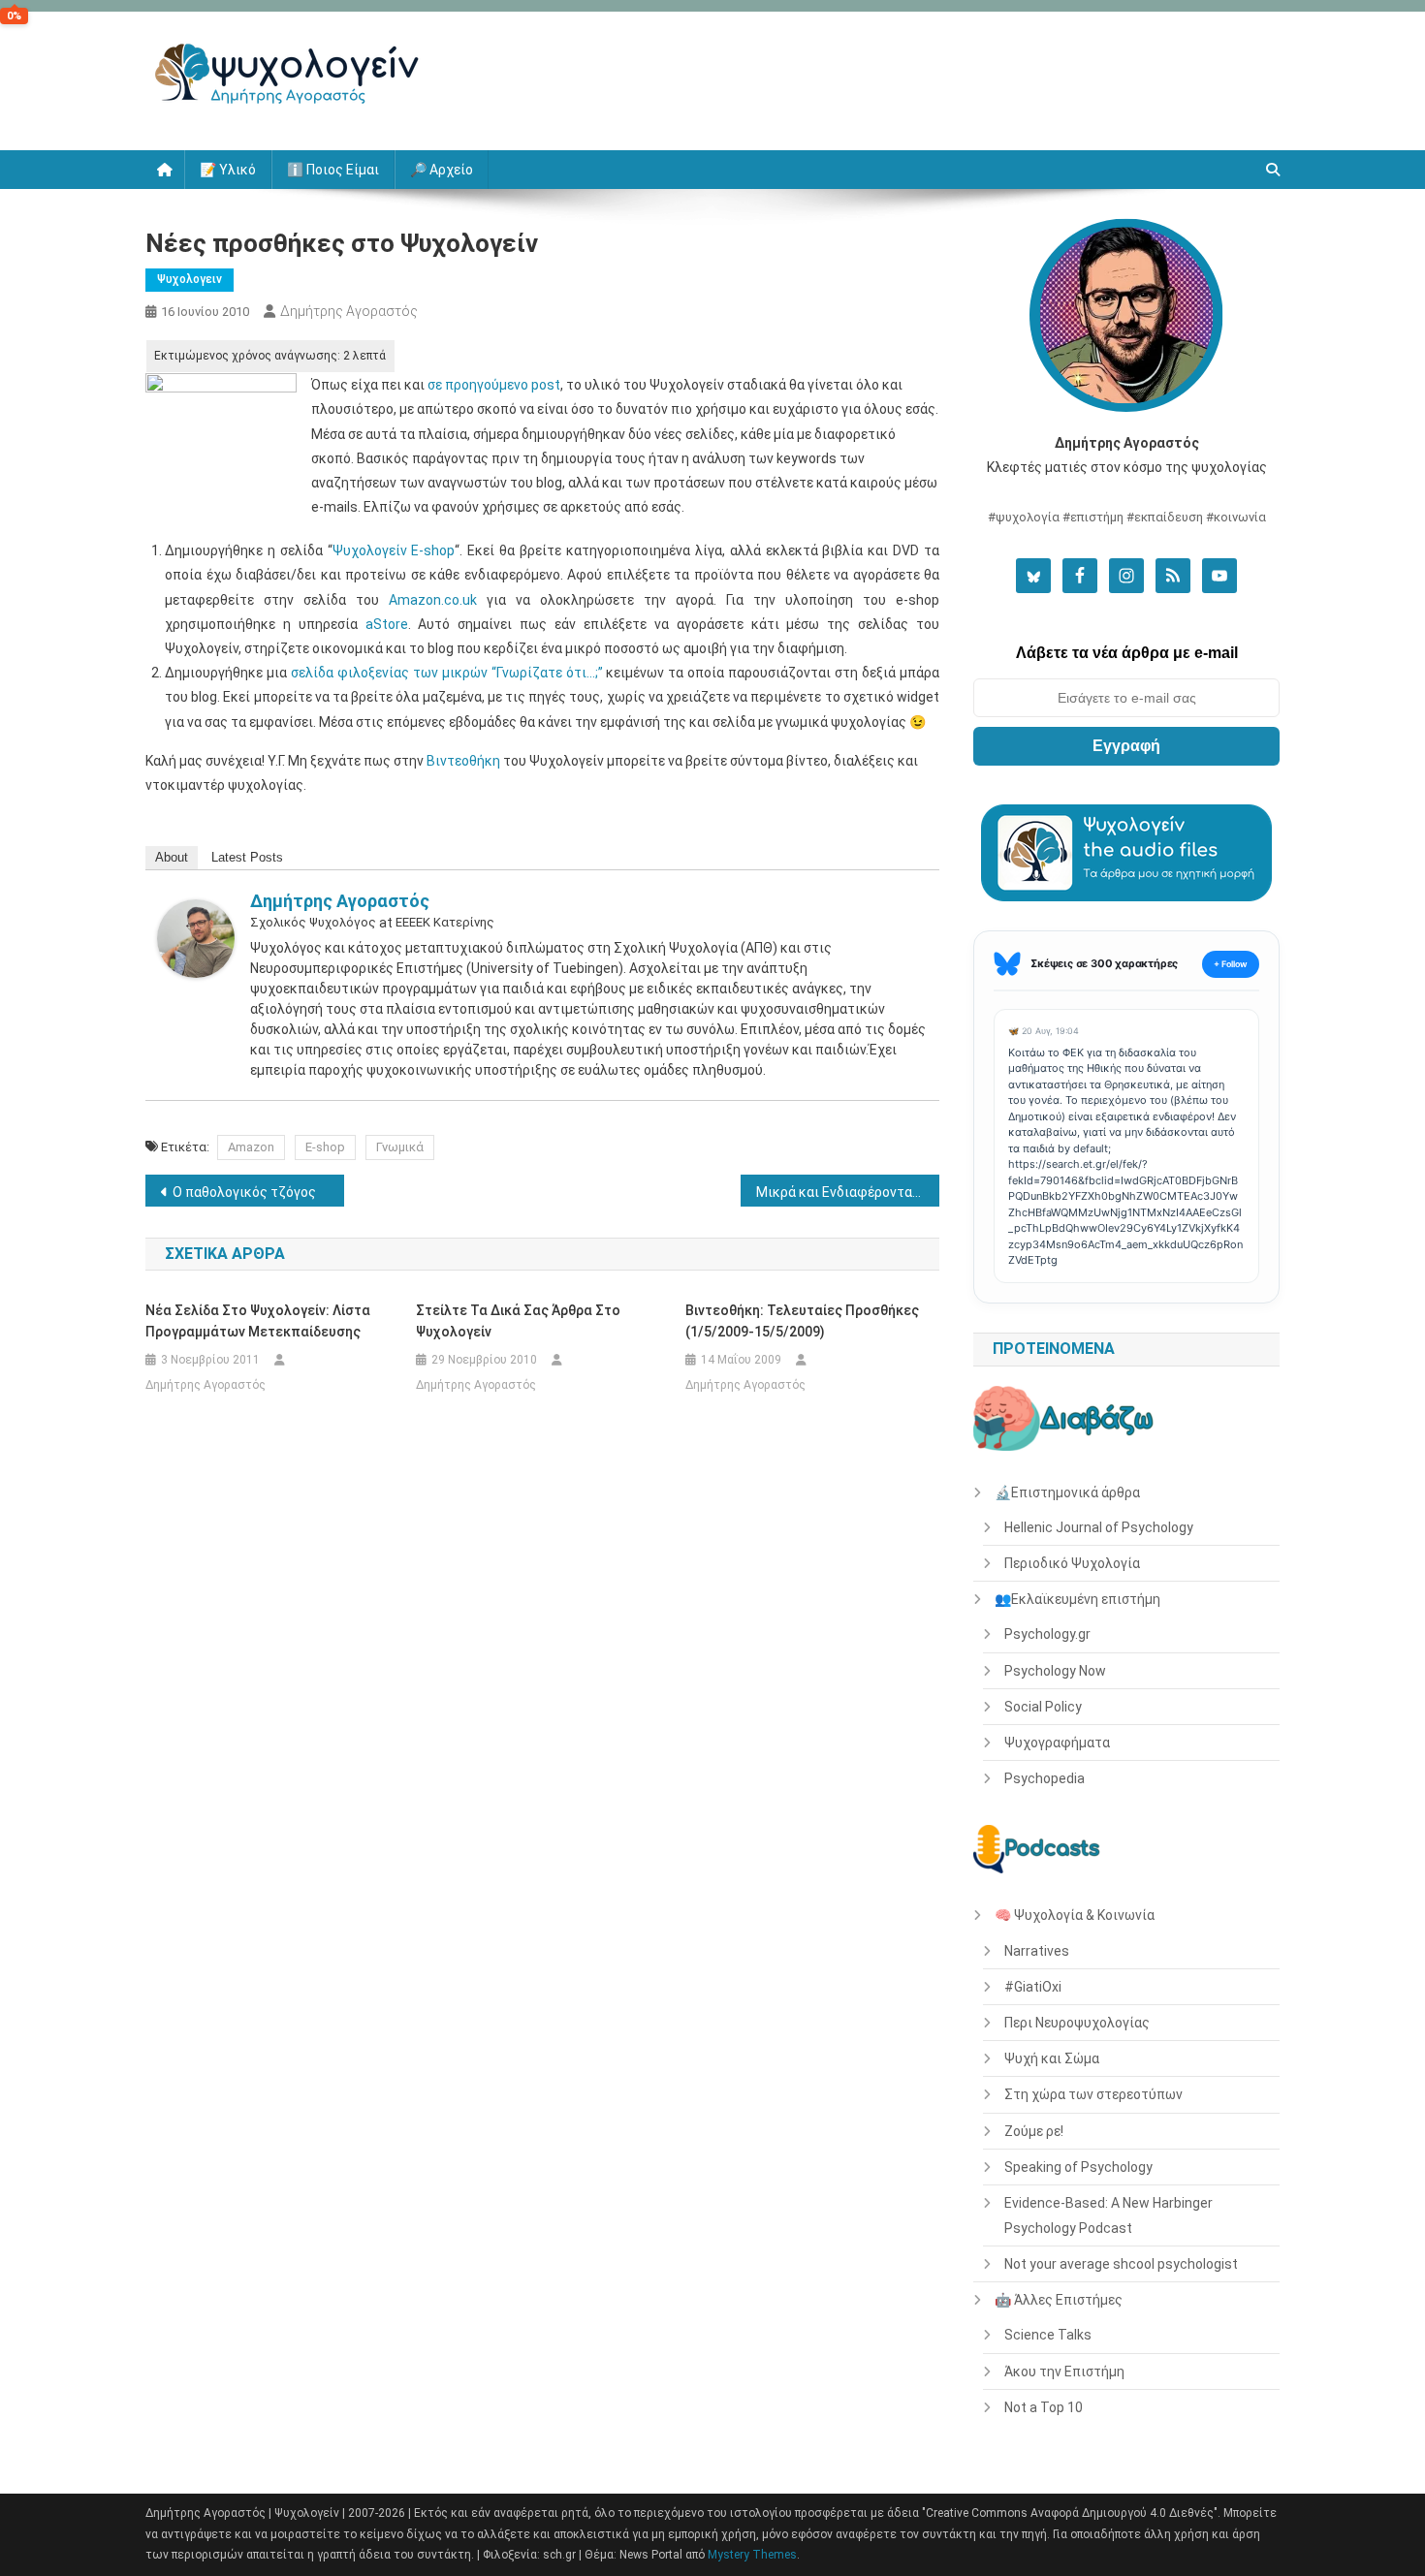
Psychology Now (1055, 1671)
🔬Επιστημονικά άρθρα (1067, 1492)
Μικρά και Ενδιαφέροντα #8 (844, 1192)
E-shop (325, 1147)
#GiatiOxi (1033, 1987)
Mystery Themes (752, 2555)
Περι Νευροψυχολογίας (1077, 2023)
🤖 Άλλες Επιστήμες (1059, 2300)
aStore (387, 624)
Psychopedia (1045, 1778)
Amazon (251, 1147)
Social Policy (1043, 1707)
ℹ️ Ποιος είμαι (333, 170)
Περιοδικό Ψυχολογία (1072, 1563)
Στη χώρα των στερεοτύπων (1093, 2094)
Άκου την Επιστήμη (1064, 2372)
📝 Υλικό (228, 170)
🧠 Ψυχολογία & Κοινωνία (1075, 1915)
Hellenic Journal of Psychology (1099, 1527)
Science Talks (1048, 2335)
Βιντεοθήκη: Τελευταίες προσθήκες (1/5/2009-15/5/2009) (802, 1321)
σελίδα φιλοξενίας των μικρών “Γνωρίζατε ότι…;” (447, 673)
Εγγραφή (1126, 746)
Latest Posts (247, 857)
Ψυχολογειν (190, 279)
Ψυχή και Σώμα (1052, 2058)
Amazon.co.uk (433, 600)
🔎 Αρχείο (442, 170)
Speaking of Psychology (1078, 2167)
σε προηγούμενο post (494, 385)
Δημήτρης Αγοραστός (349, 311)
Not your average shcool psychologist (1121, 2264)
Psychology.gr (1047, 1634)
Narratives (1037, 1951)
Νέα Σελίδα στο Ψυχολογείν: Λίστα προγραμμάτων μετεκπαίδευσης (258, 1321)
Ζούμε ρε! (1034, 2131)
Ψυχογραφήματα (1057, 1743)
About (172, 857)
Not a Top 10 (1044, 2407)
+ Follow (1231, 964)
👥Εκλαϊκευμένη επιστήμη (1077, 1599)
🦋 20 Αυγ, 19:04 (1044, 1031)
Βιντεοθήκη (463, 761)
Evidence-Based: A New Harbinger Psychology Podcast (1108, 2215)
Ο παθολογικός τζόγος (244, 1192)
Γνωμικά (400, 1147)
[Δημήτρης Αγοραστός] (196, 937)
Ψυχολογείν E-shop (394, 550)
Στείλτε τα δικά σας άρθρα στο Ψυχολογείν (518, 1321)
